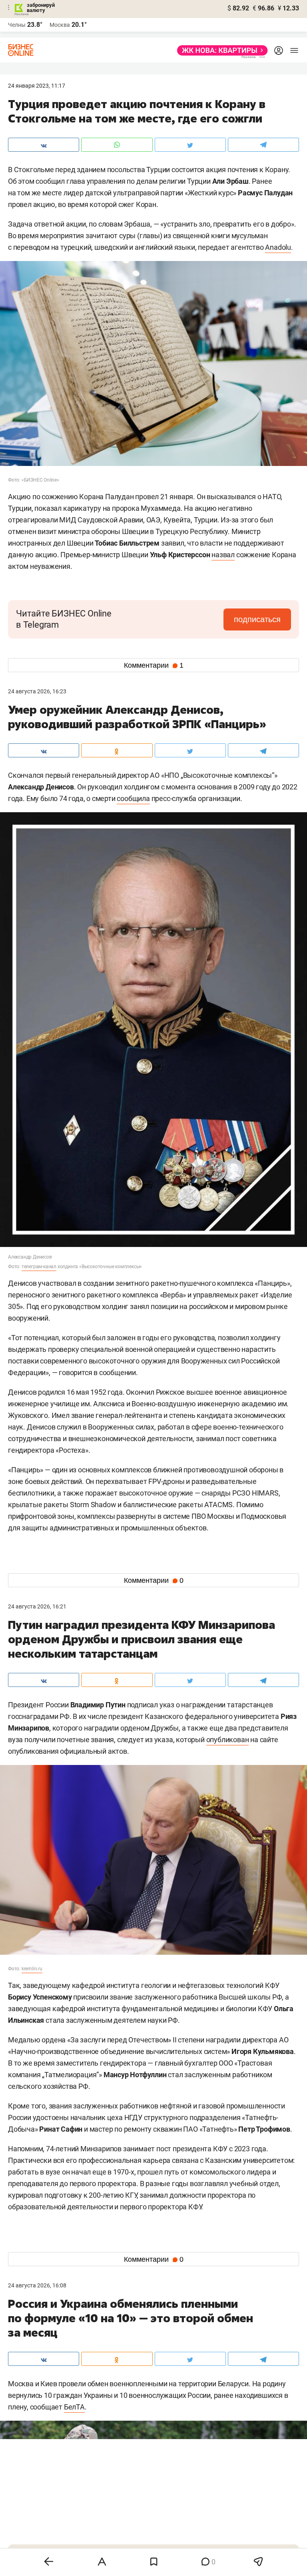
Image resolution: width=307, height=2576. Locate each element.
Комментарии (154, 665)
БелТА (74, 2407)
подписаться (257, 619)
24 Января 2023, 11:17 (37, 86)
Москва (60, 25)
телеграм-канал (39, 1267)
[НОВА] (220, 50)
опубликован (228, 1740)
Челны (17, 25)
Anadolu (278, 247)
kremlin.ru (32, 1969)
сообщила (133, 798)
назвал (223, 555)
